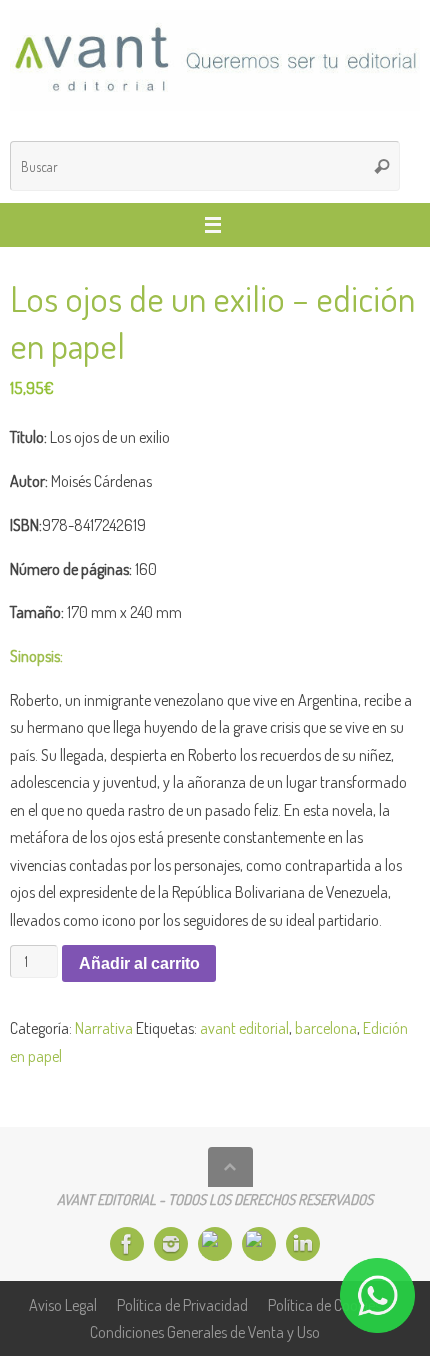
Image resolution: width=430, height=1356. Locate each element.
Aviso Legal (63, 1304)
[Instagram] (171, 1244)
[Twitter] (215, 1244)
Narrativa (104, 1027)
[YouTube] (259, 1244)
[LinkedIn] (303, 1244)
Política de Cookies (324, 1304)
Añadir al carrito (139, 963)
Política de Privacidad (182, 1304)
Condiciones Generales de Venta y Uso (205, 1331)
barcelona (326, 1027)
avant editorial (244, 1027)
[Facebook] (127, 1244)
